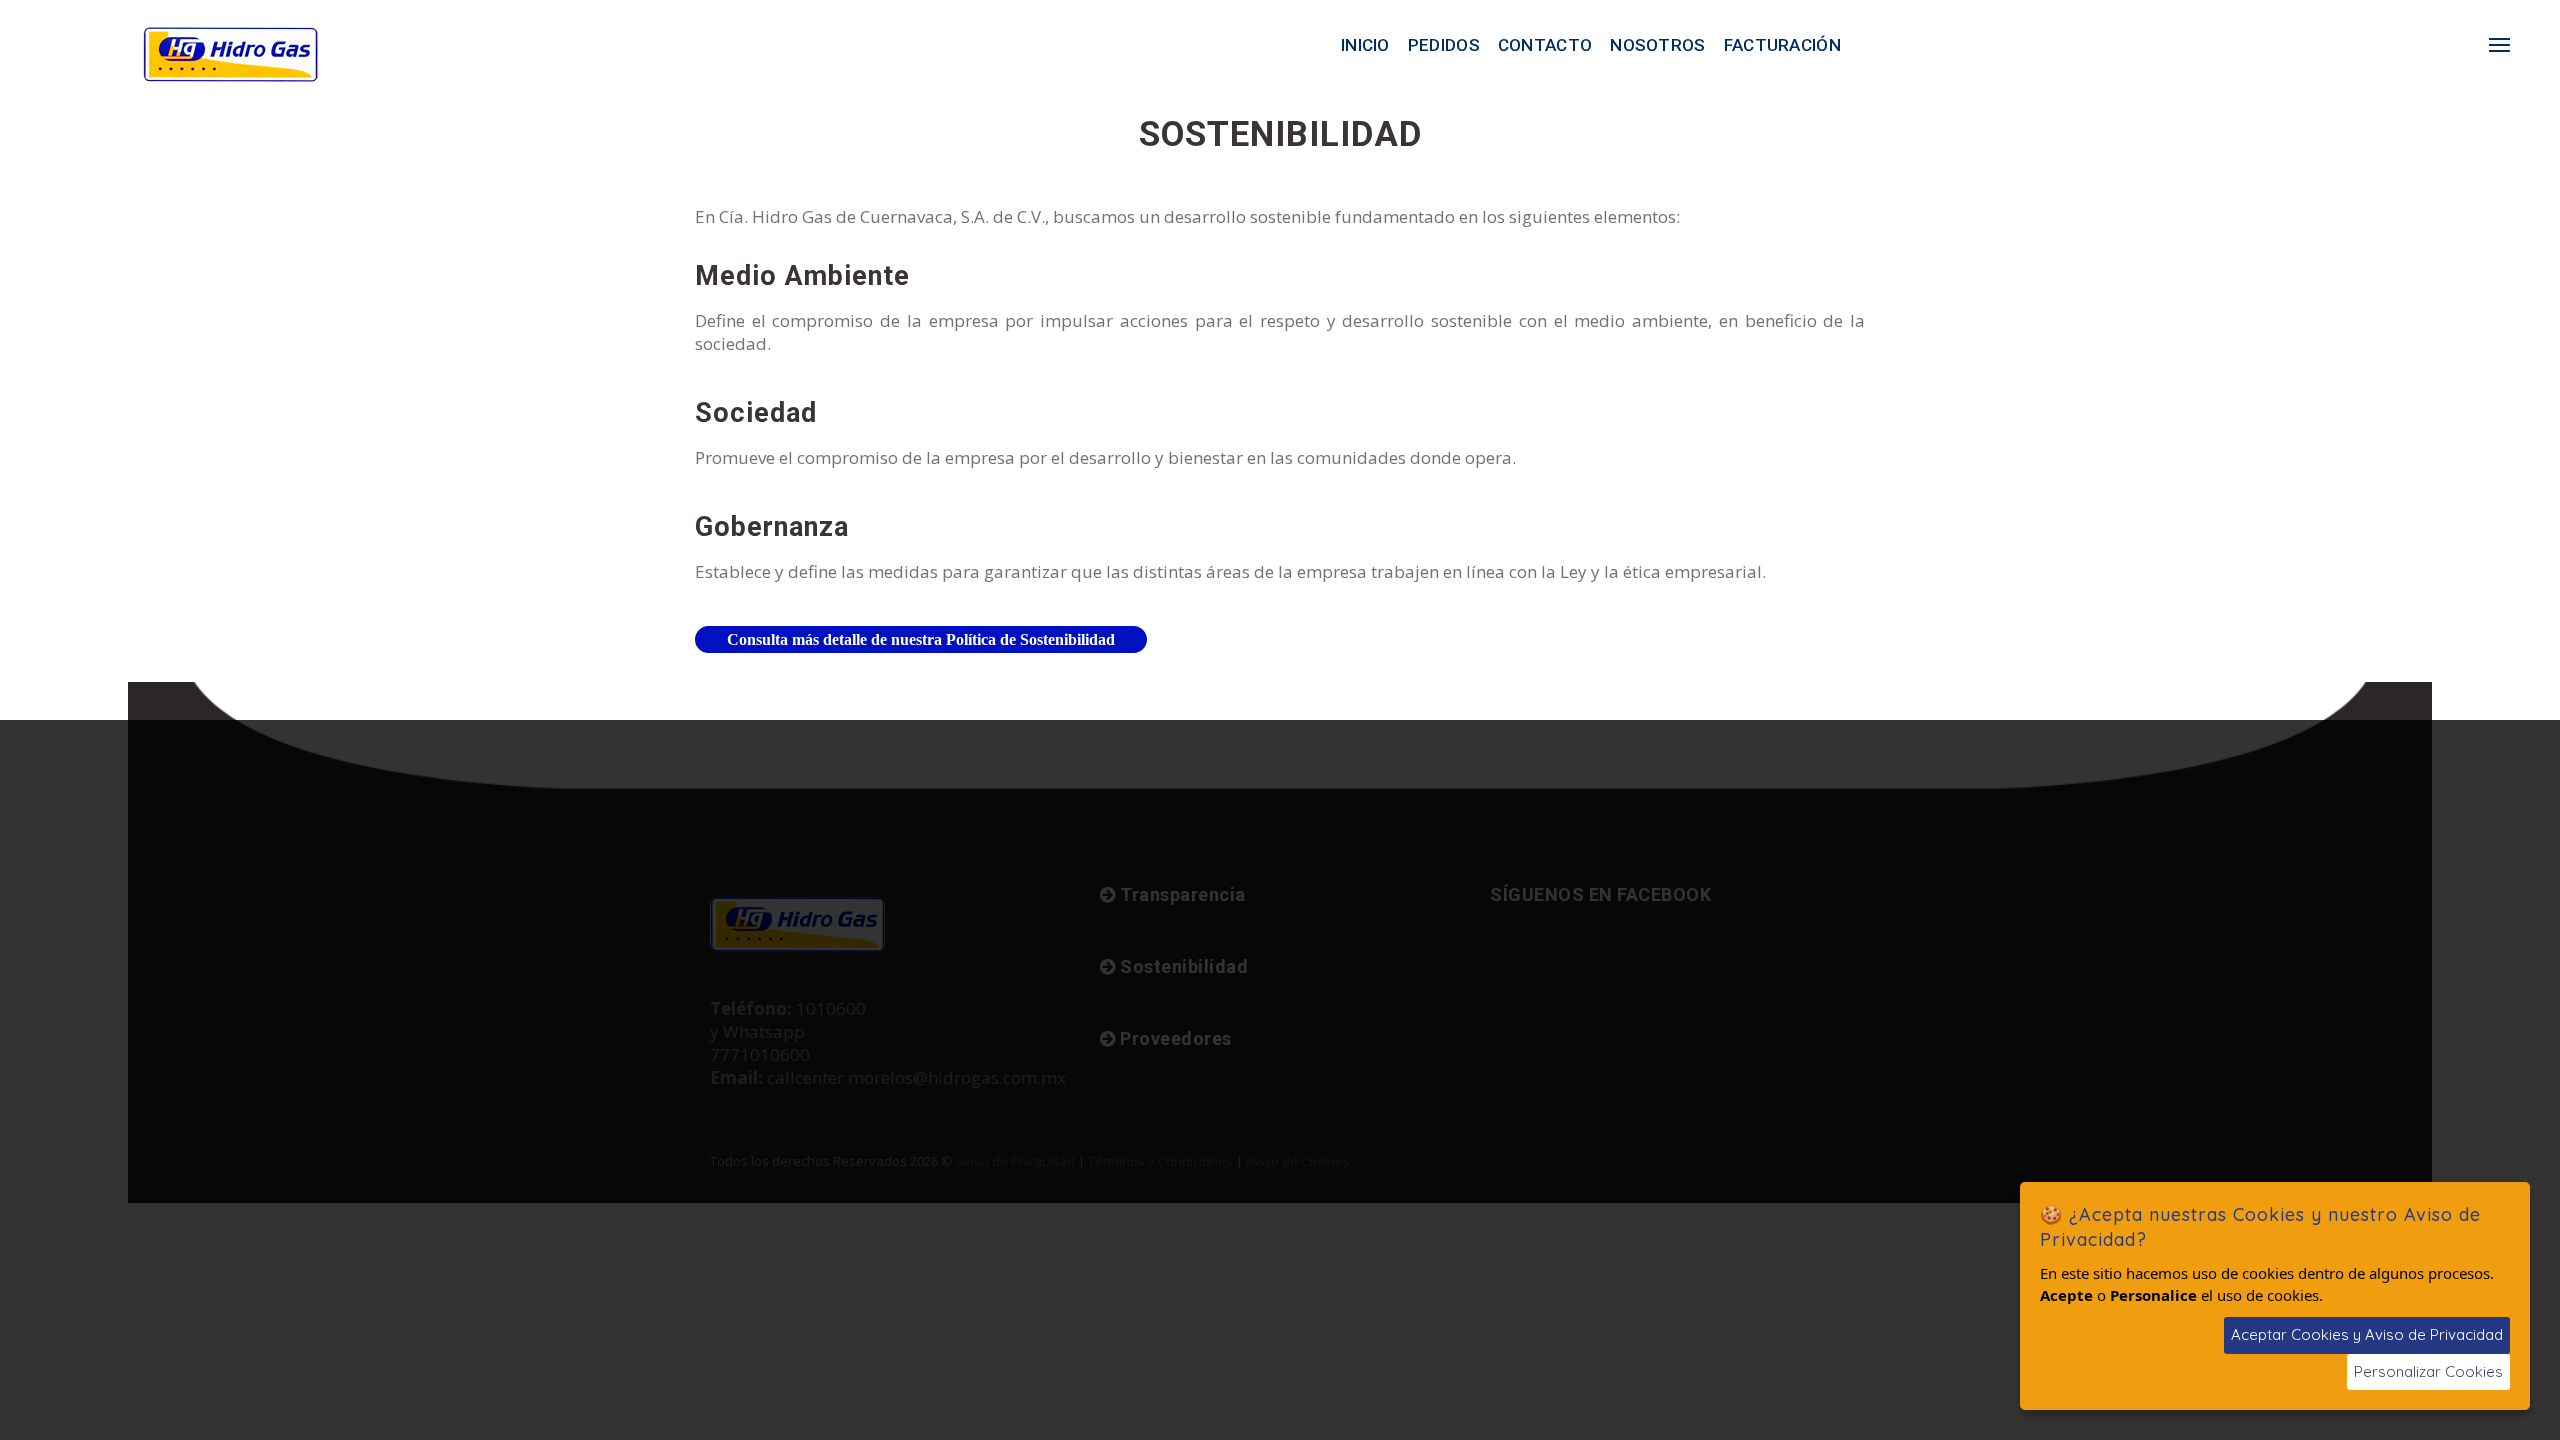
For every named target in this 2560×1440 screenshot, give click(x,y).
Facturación (1782, 45)
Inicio (1365, 45)
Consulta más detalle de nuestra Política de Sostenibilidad (921, 639)
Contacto (1545, 45)
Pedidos (1444, 45)
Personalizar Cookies (2428, 1371)
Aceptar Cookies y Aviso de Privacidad (2367, 1334)
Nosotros (1657, 45)
